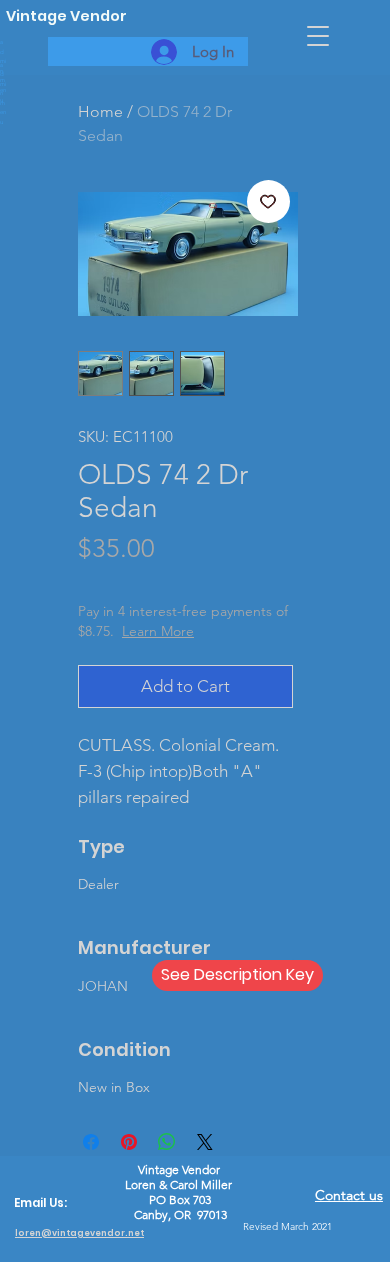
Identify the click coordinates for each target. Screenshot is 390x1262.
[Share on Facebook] (91, 1142)
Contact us (349, 1195)
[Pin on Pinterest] (129, 1142)
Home (100, 111)
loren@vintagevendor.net (79, 1233)
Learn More (158, 631)
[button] (318, 36)
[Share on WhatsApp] (167, 1142)
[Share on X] (205, 1142)
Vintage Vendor (66, 16)
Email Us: (40, 1203)
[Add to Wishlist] (269, 202)
